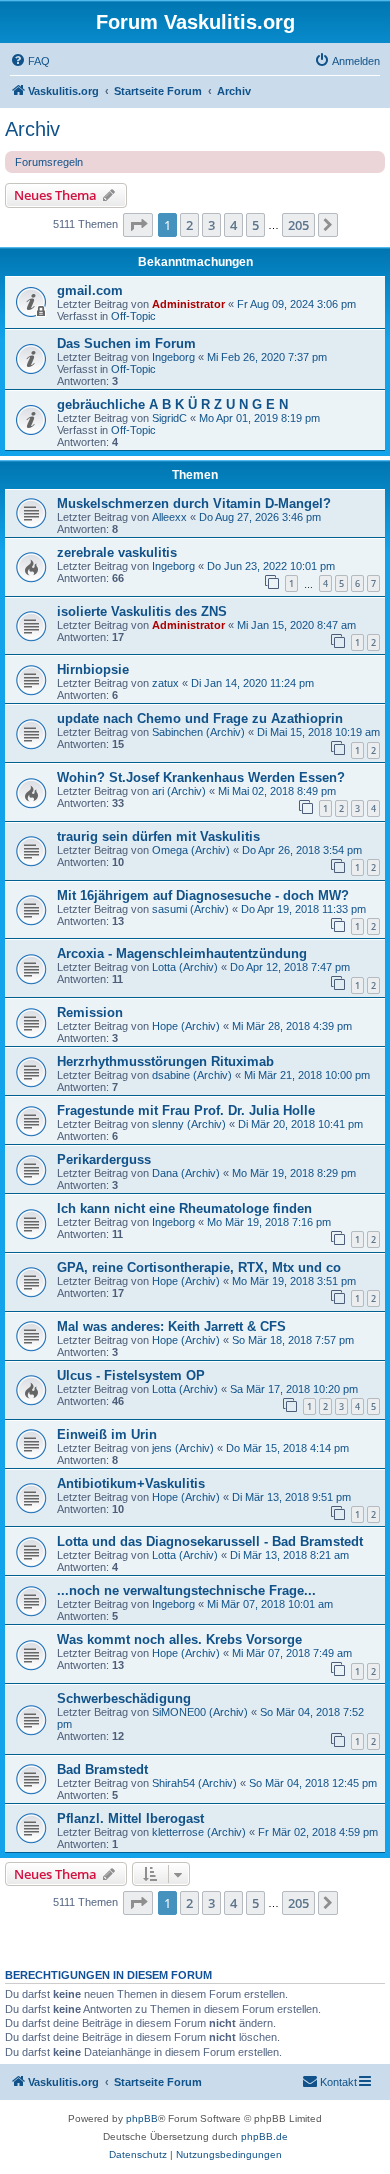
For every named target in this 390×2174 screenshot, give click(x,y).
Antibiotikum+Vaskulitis (131, 1483)
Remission (90, 1012)
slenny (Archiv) (189, 1124)
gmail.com (90, 290)
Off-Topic (133, 316)
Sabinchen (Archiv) (198, 732)
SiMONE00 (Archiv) (200, 1712)
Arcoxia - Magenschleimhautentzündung (182, 953)
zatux (165, 683)
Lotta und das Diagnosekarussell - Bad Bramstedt (210, 1541)
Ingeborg (173, 357)
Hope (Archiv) (186, 1026)
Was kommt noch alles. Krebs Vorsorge (179, 1639)
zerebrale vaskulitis (117, 552)
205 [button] (298, 225)
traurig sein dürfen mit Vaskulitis (158, 836)
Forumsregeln (49, 162)
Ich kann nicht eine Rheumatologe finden (184, 1208)
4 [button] (233, 225)
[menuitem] (30, 61)
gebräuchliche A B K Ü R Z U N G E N (172, 404)
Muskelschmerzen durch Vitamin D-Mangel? (194, 503)
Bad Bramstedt (102, 1769)
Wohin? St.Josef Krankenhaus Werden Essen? (201, 777)
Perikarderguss (104, 1159)
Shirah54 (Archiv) (194, 1783)
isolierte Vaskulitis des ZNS (142, 611)
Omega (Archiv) (191, 850)
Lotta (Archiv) (185, 967)
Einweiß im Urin (107, 1434)
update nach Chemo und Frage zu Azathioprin (200, 718)
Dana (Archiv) (186, 1173)
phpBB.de (264, 2136)
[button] (138, 225)
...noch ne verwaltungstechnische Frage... (186, 1590)
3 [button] (211, 225)
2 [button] (189, 225)
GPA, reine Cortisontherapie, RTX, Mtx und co (199, 1267)
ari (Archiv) (179, 791)
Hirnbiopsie (93, 669)
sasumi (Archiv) (190, 909)
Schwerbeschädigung (124, 1698)
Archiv (32, 129)
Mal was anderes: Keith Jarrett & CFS (171, 1326)
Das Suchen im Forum (126, 343)
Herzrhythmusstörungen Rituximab (165, 1061)
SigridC (169, 418)
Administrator (188, 304)
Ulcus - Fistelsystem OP (131, 1375)
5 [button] (255, 225)
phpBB (142, 2118)
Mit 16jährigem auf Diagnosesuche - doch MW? (203, 895)
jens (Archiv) (183, 1448)
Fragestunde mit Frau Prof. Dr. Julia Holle (186, 1110)
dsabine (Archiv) (192, 1075)
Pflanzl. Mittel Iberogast (130, 1818)
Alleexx (169, 517)
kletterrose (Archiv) (199, 1832)
